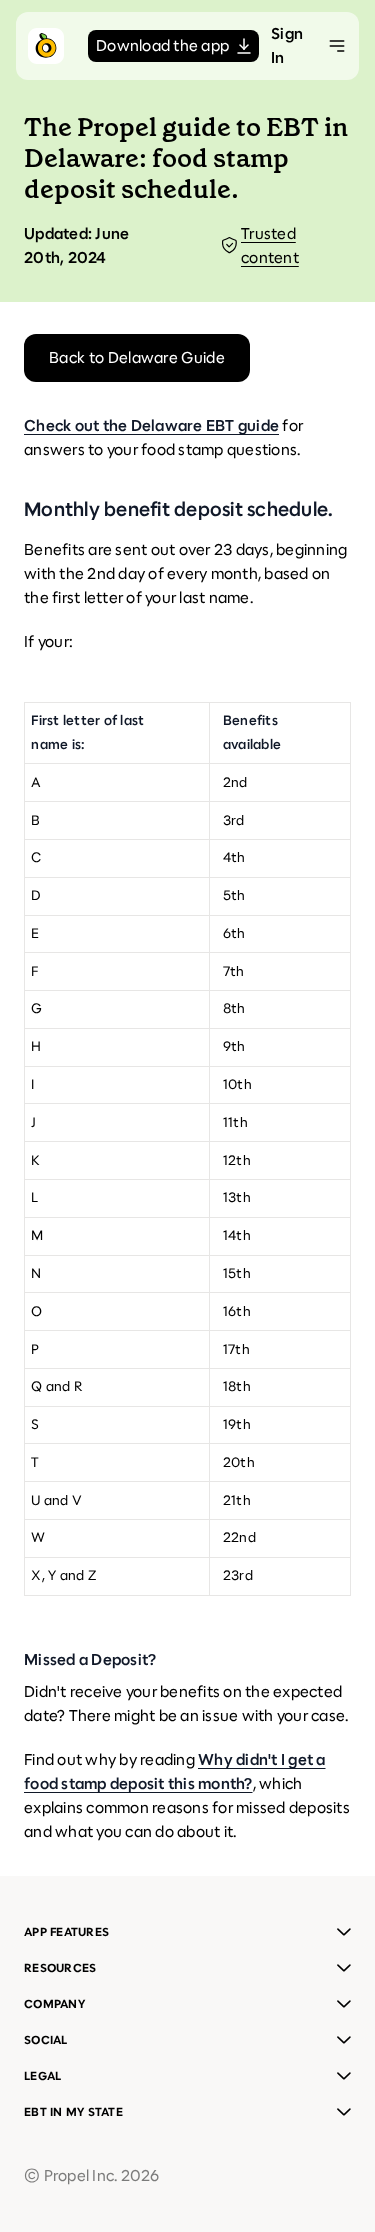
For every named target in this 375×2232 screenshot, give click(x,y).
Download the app (162, 45)
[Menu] (337, 46)
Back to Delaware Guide (137, 357)
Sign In (287, 45)
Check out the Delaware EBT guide (151, 425)
